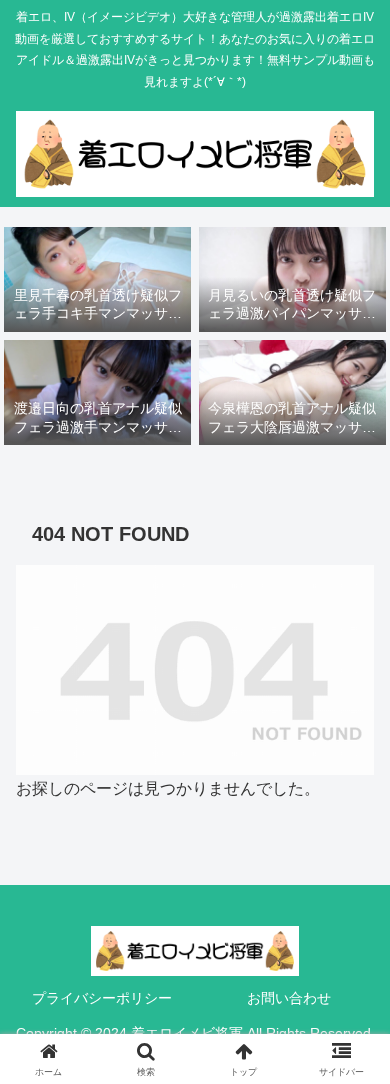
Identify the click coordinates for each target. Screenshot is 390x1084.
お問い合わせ (289, 998)
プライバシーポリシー (102, 998)
